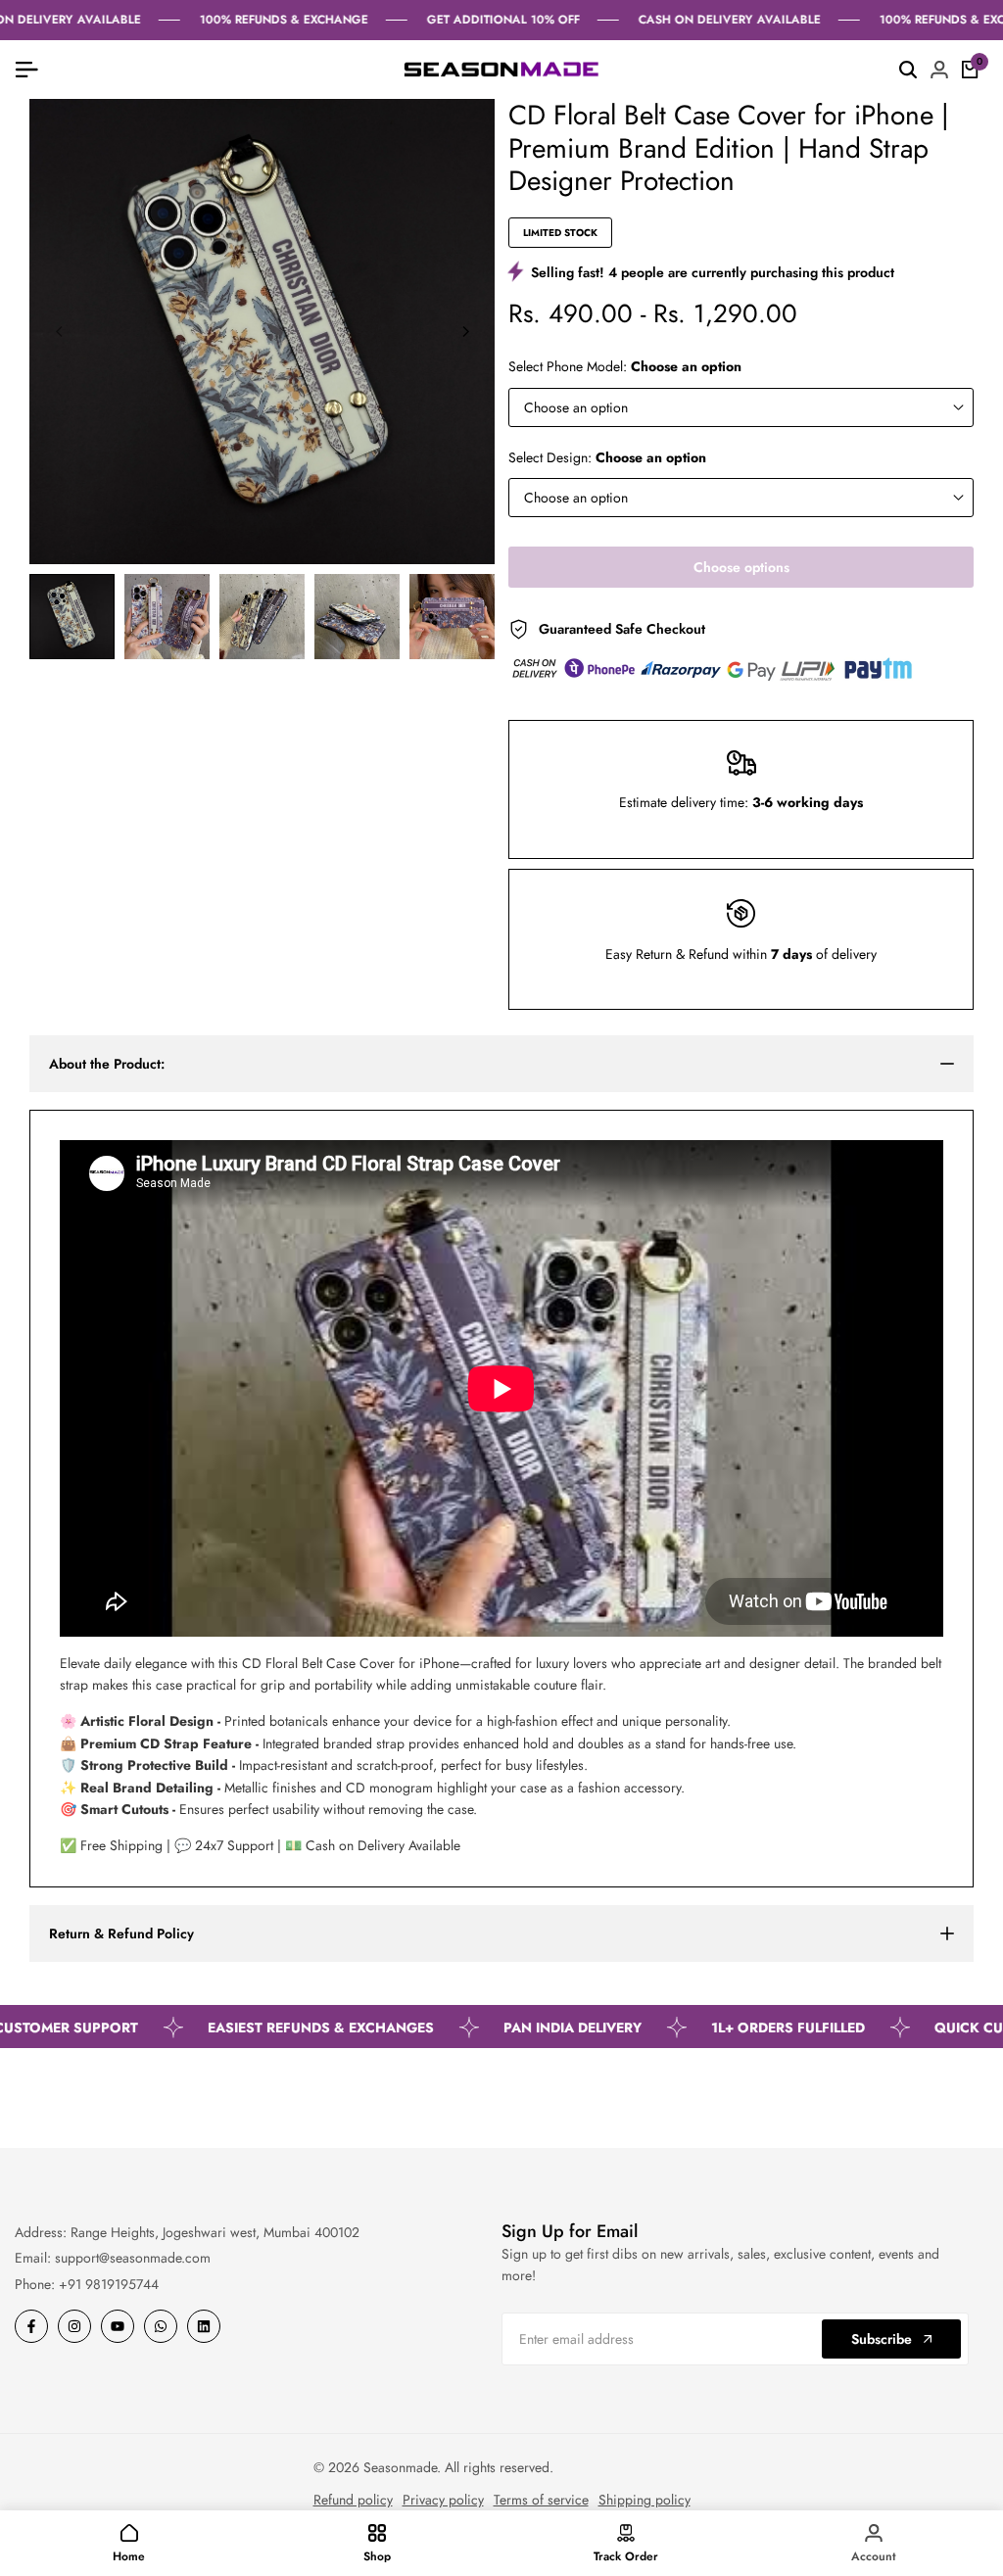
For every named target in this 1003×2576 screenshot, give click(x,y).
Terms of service (541, 2500)
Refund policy (353, 2500)
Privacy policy (443, 2500)
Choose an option (576, 407)
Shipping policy (645, 2500)
